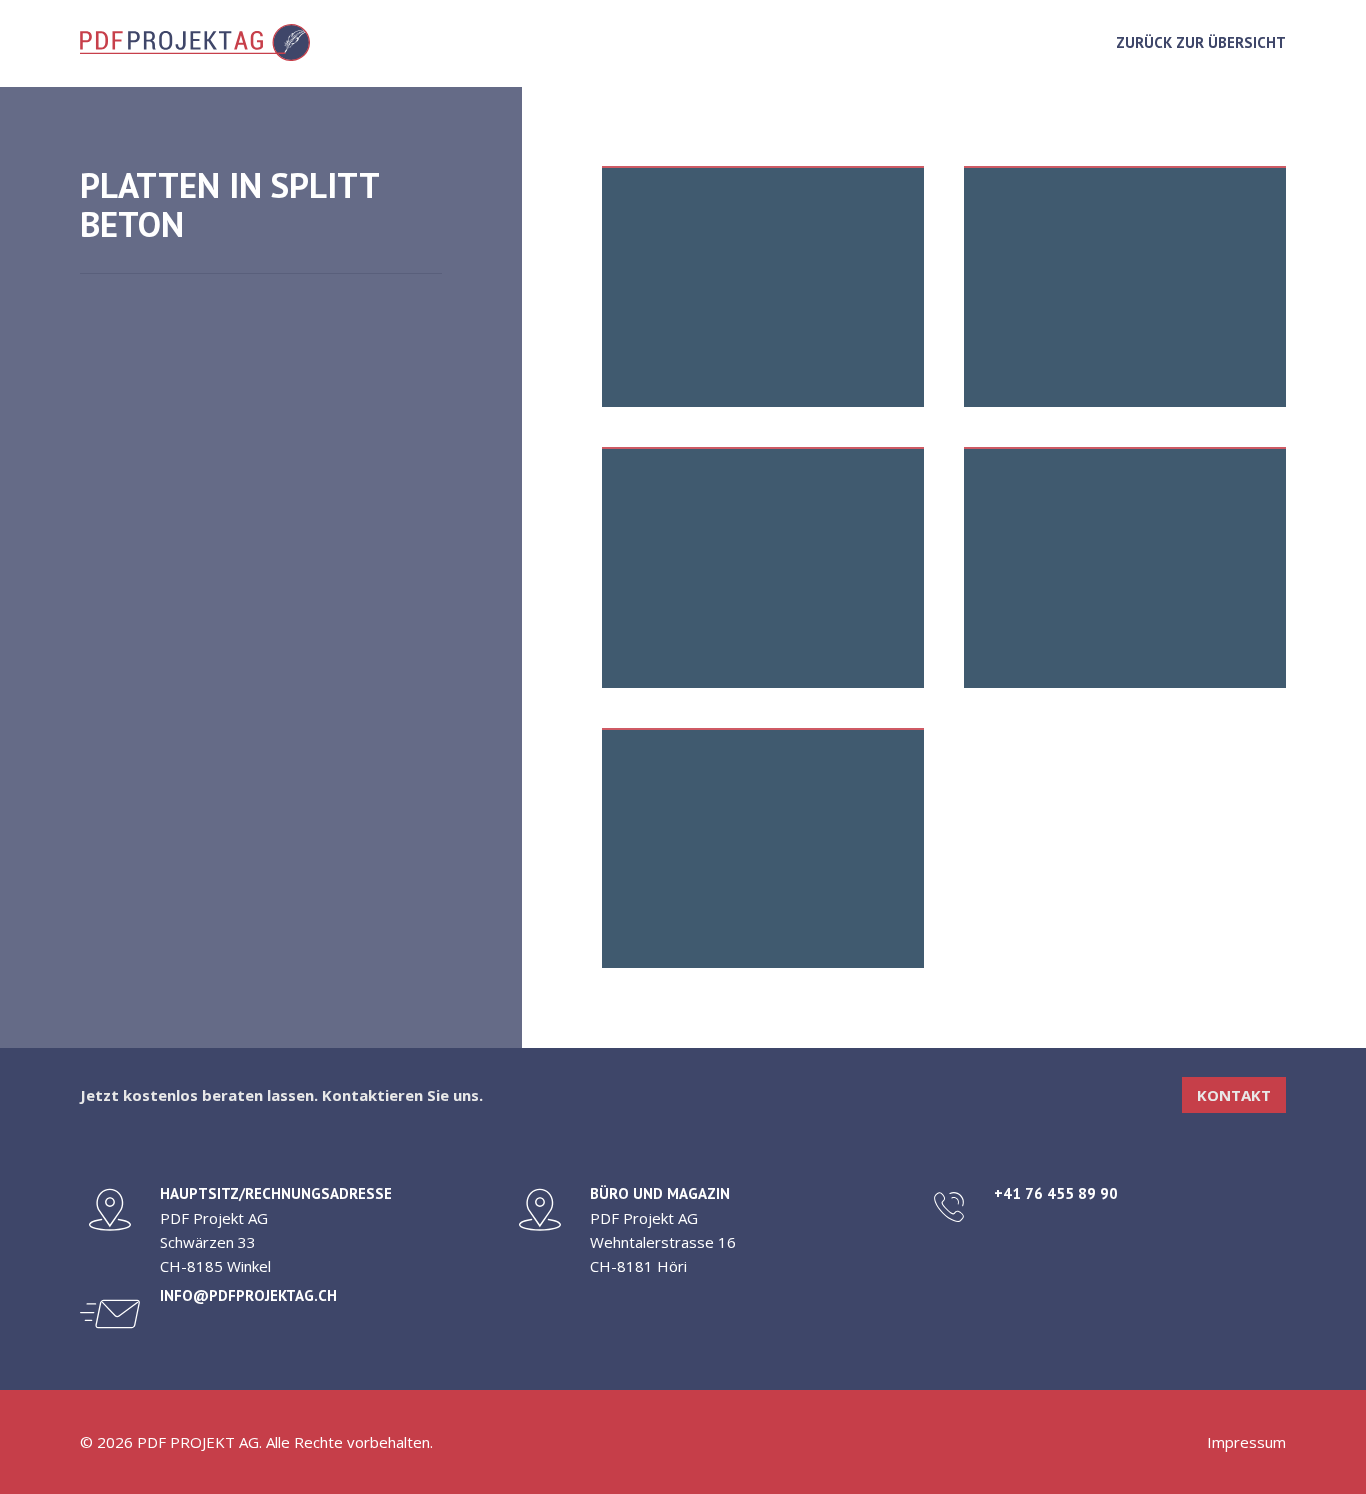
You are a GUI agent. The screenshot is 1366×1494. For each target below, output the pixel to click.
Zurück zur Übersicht (1201, 42)
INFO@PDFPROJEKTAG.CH (248, 1295)
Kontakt (1234, 1095)
